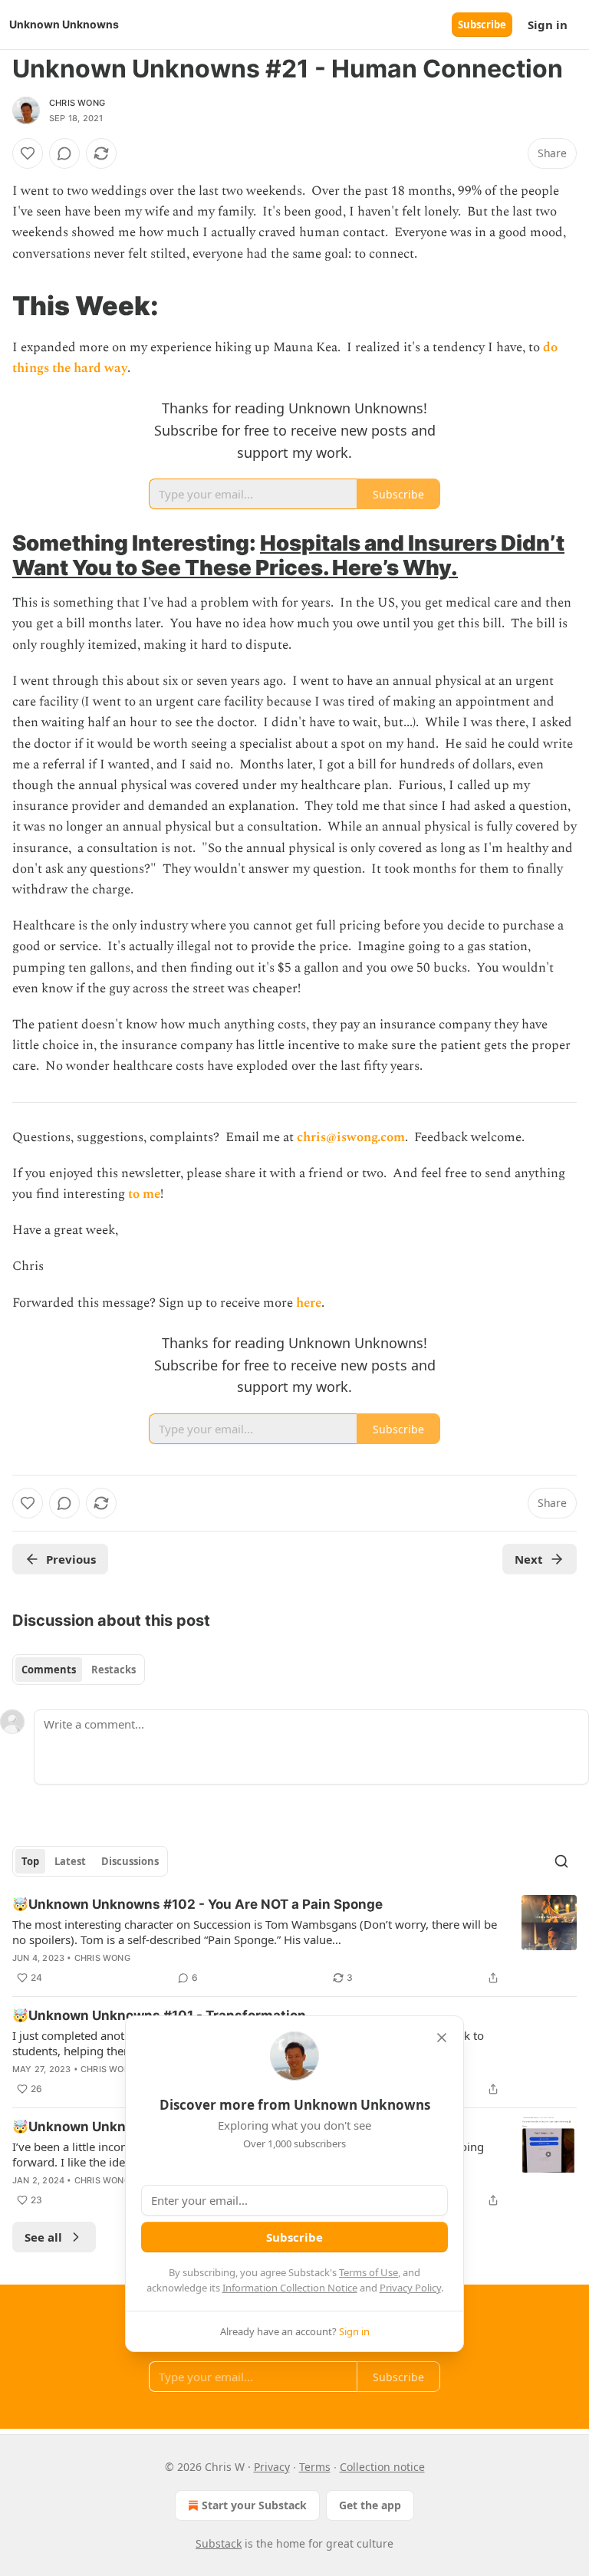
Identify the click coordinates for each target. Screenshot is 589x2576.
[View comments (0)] (64, 153)
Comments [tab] (49, 1670)
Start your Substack (254, 2505)
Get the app (370, 2505)
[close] (442, 2038)
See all (43, 2237)
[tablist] (79, 1670)
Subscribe (482, 25)
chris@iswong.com (351, 1137)
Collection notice (382, 2467)
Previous (71, 1559)
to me (144, 1194)
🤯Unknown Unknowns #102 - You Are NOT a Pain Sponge (197, 1904)
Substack (219, 2543)
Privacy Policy (410, 2288)
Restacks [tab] (114, 1670)
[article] (294, 1941)
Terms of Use (369, 2272)
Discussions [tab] (130, 1861)
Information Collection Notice (290, 2288)
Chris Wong (77, 103)
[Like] (28, 153)
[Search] (561, 1861)
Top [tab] (30, 1861)
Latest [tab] (70, 1861)
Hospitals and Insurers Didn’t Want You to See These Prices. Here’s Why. (288, 555)
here (309, 1303)
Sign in (548, 25)
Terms (315, 2467)
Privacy (272, 2467)
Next (529, 1559)
